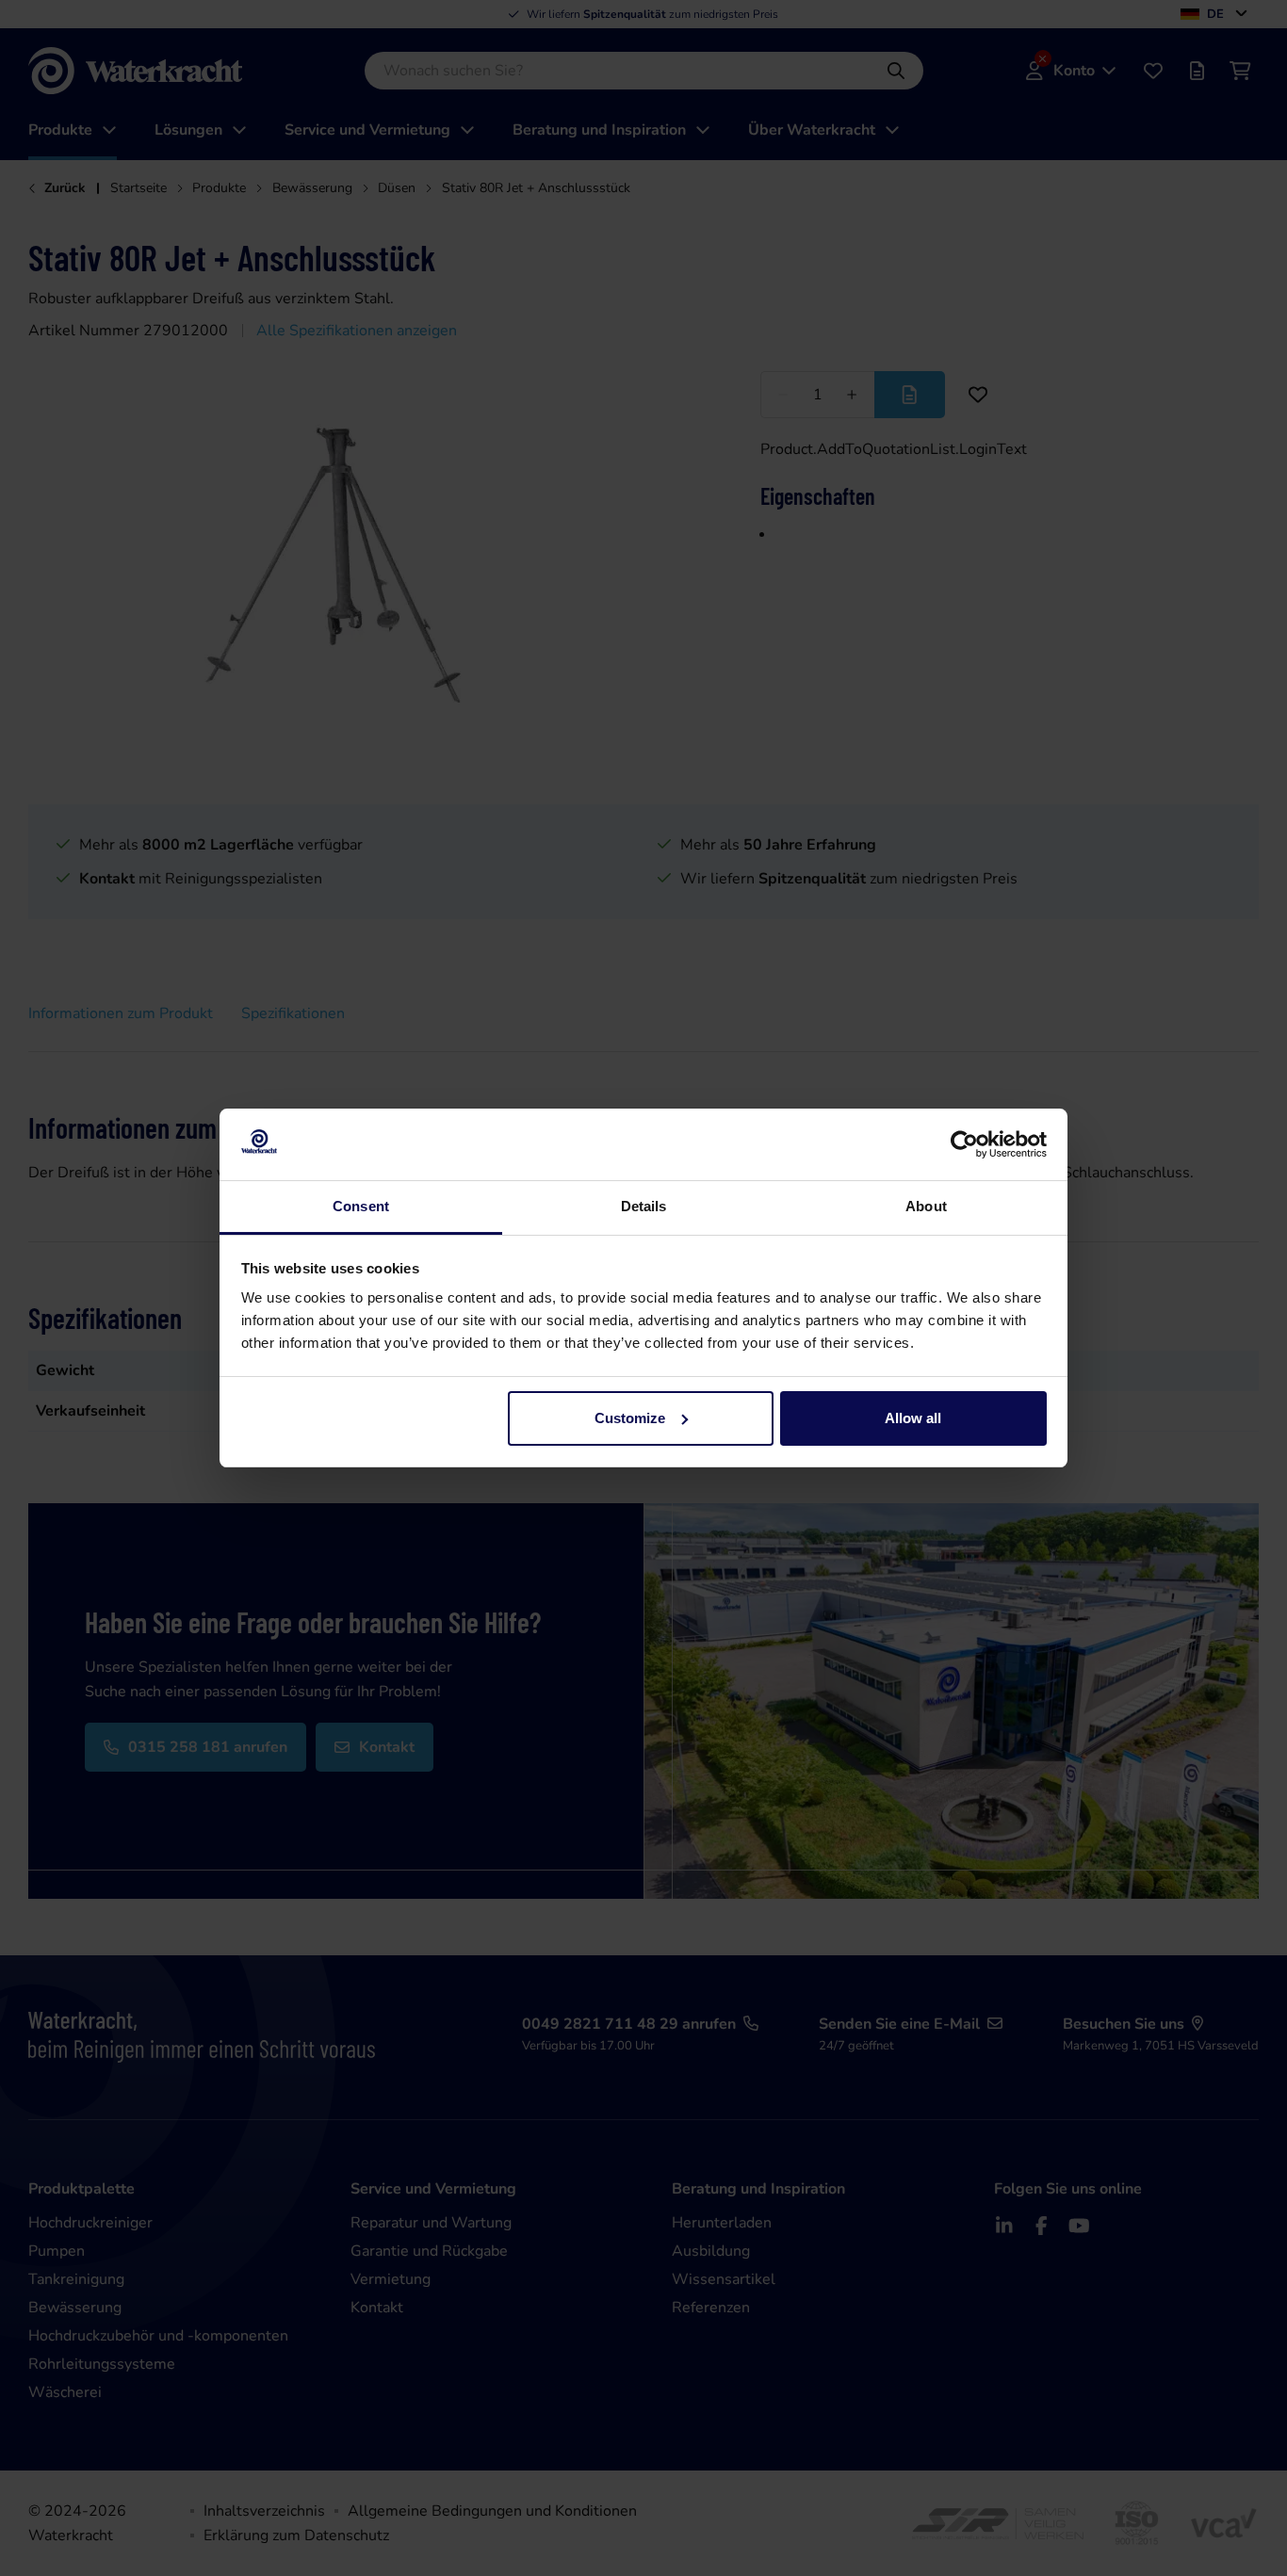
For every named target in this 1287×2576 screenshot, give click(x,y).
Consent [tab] (361, 1206)
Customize (630, 1418)
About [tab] (926, 1206)
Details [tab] (644, 1206)
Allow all (913, 1418)
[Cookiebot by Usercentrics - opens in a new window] (964, 1144)
